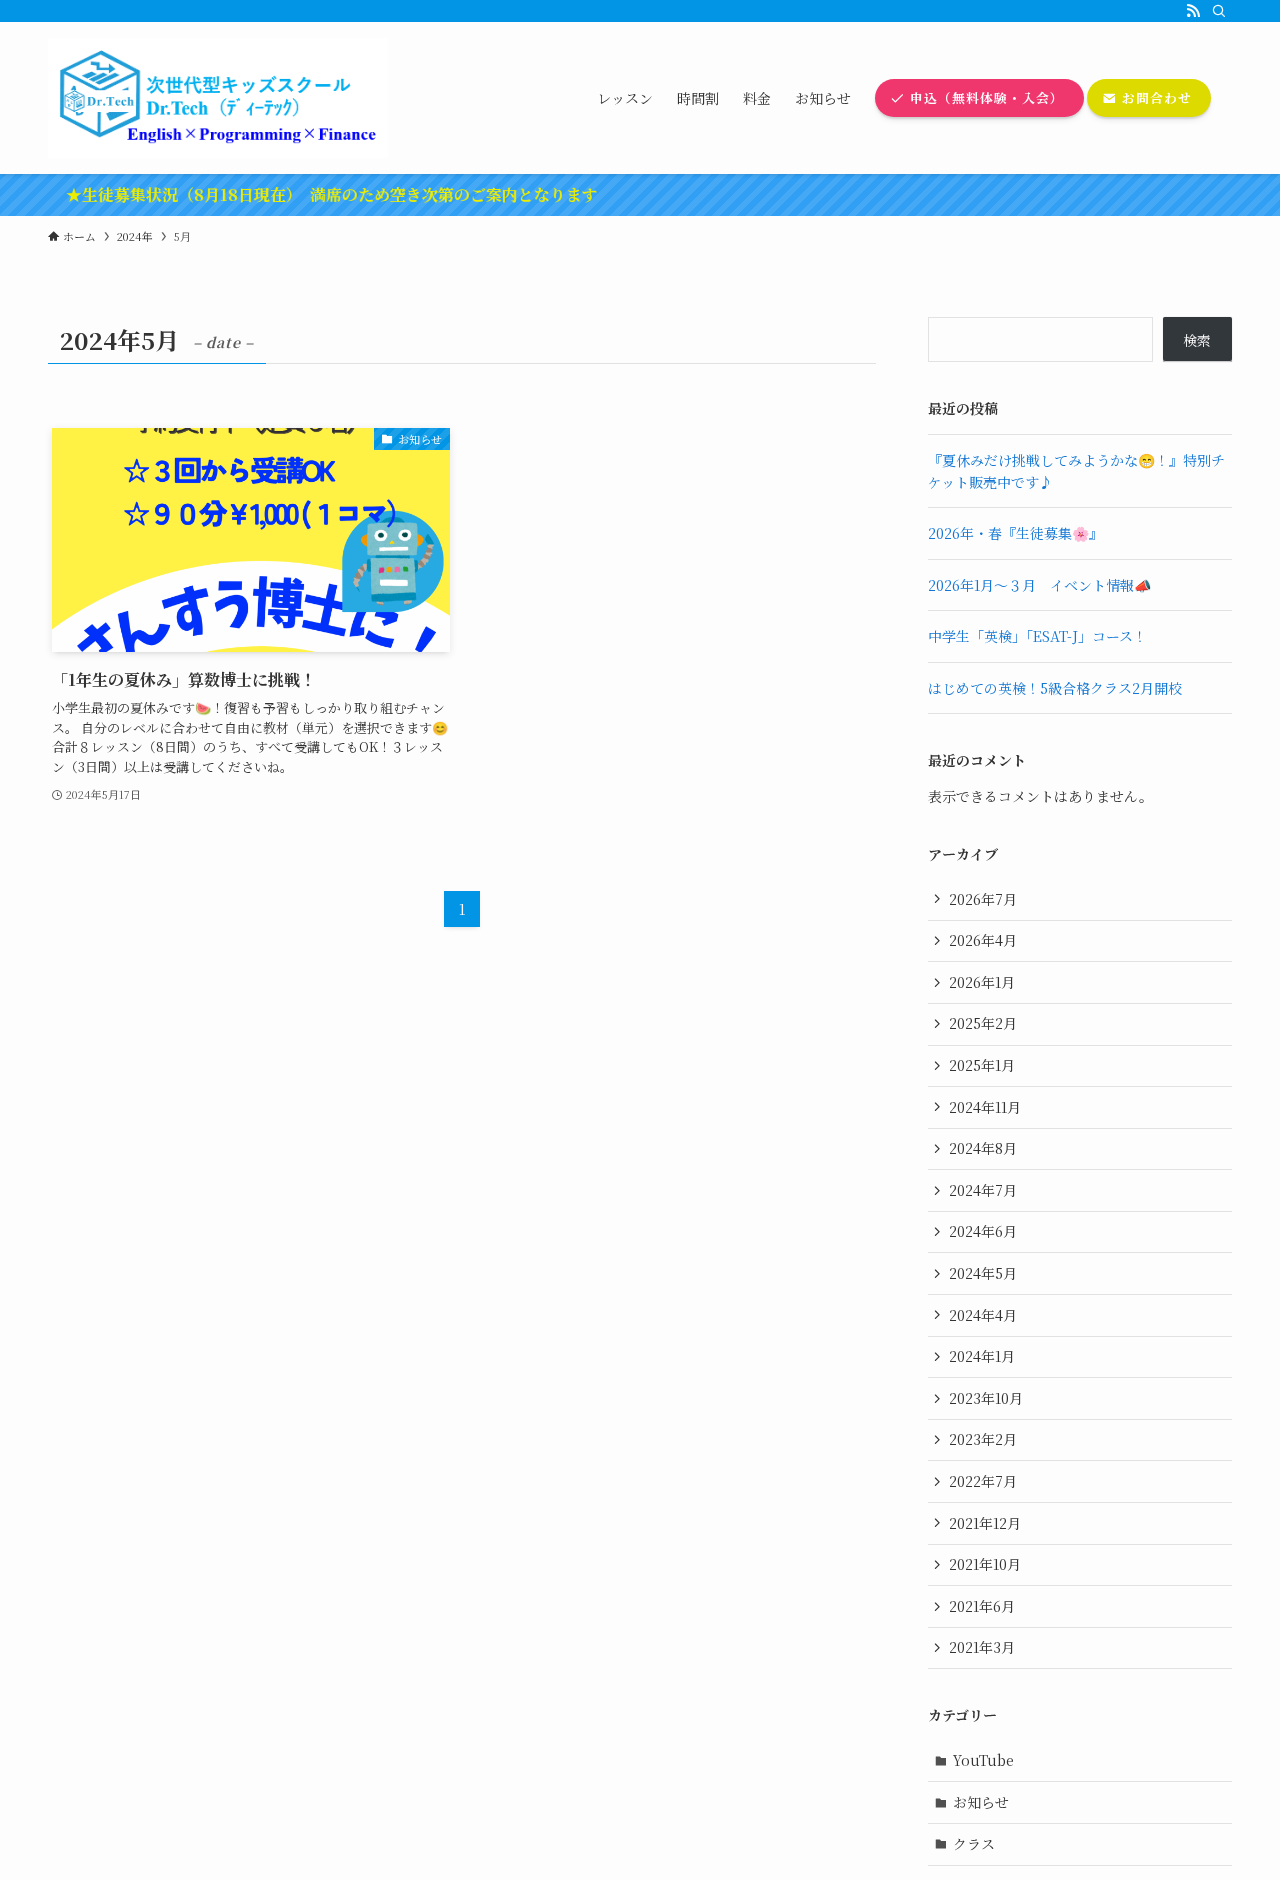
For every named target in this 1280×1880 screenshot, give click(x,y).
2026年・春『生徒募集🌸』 (1015, 533)
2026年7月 (983, 899)
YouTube (983, 1760)
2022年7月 (983, 1481)
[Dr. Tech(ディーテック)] (218, 98)
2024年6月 (983, 1231)
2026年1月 (982, 982)
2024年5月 (983, 1273)
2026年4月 (983, 940)
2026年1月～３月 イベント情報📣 (1039, 585)
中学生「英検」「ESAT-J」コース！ (1037, 636)
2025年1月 (982, 1065)
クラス (974, 1844)
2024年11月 (985, 1107)
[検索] (1219, 11)
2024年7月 (983, 1190)
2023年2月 (983, 1439)
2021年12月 (985, 1523)
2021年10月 (985, 1564)
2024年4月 (983, 1315)
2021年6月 (982, 1606)
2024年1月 (982, 1356)
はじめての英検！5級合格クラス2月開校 (1055, 688)
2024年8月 (983, 1148)
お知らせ (981, 1802)
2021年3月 (982, 1647)
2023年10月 (986, 1398)
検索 (1197, 340)
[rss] (1193, 11)
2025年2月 (983, 1023)
